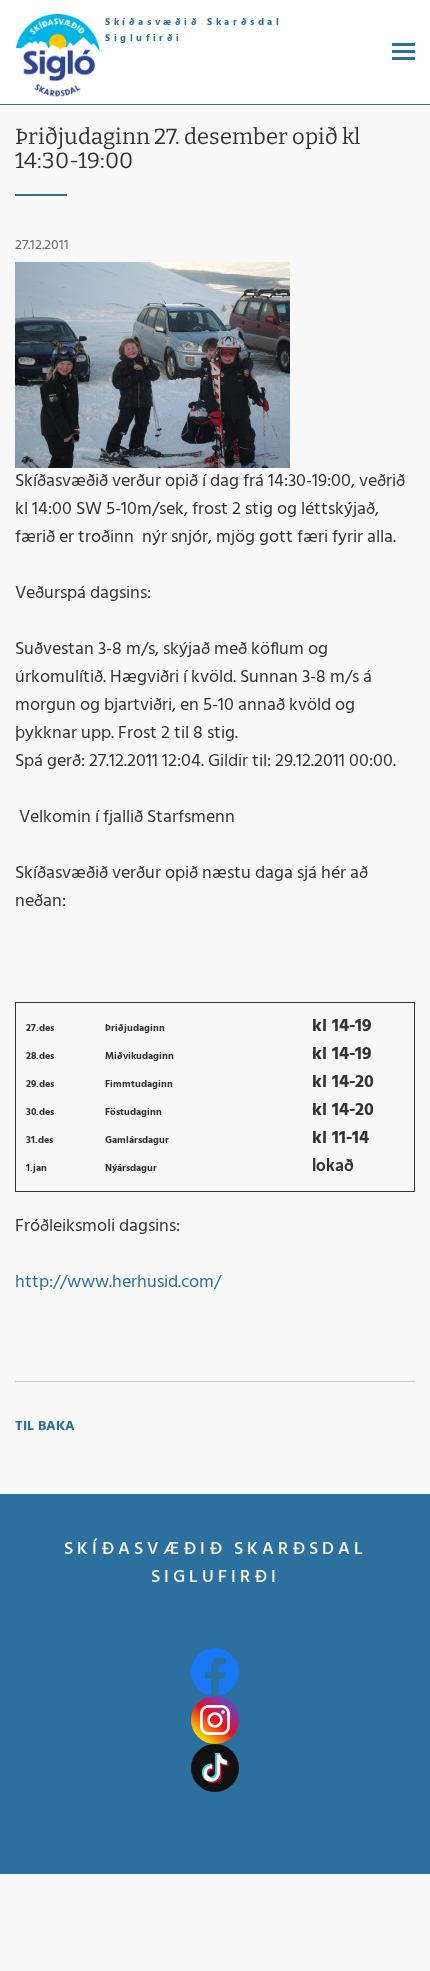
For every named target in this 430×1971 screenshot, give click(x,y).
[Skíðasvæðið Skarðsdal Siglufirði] (57, 56)
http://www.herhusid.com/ (118, 1282)
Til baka (45, 1426)
